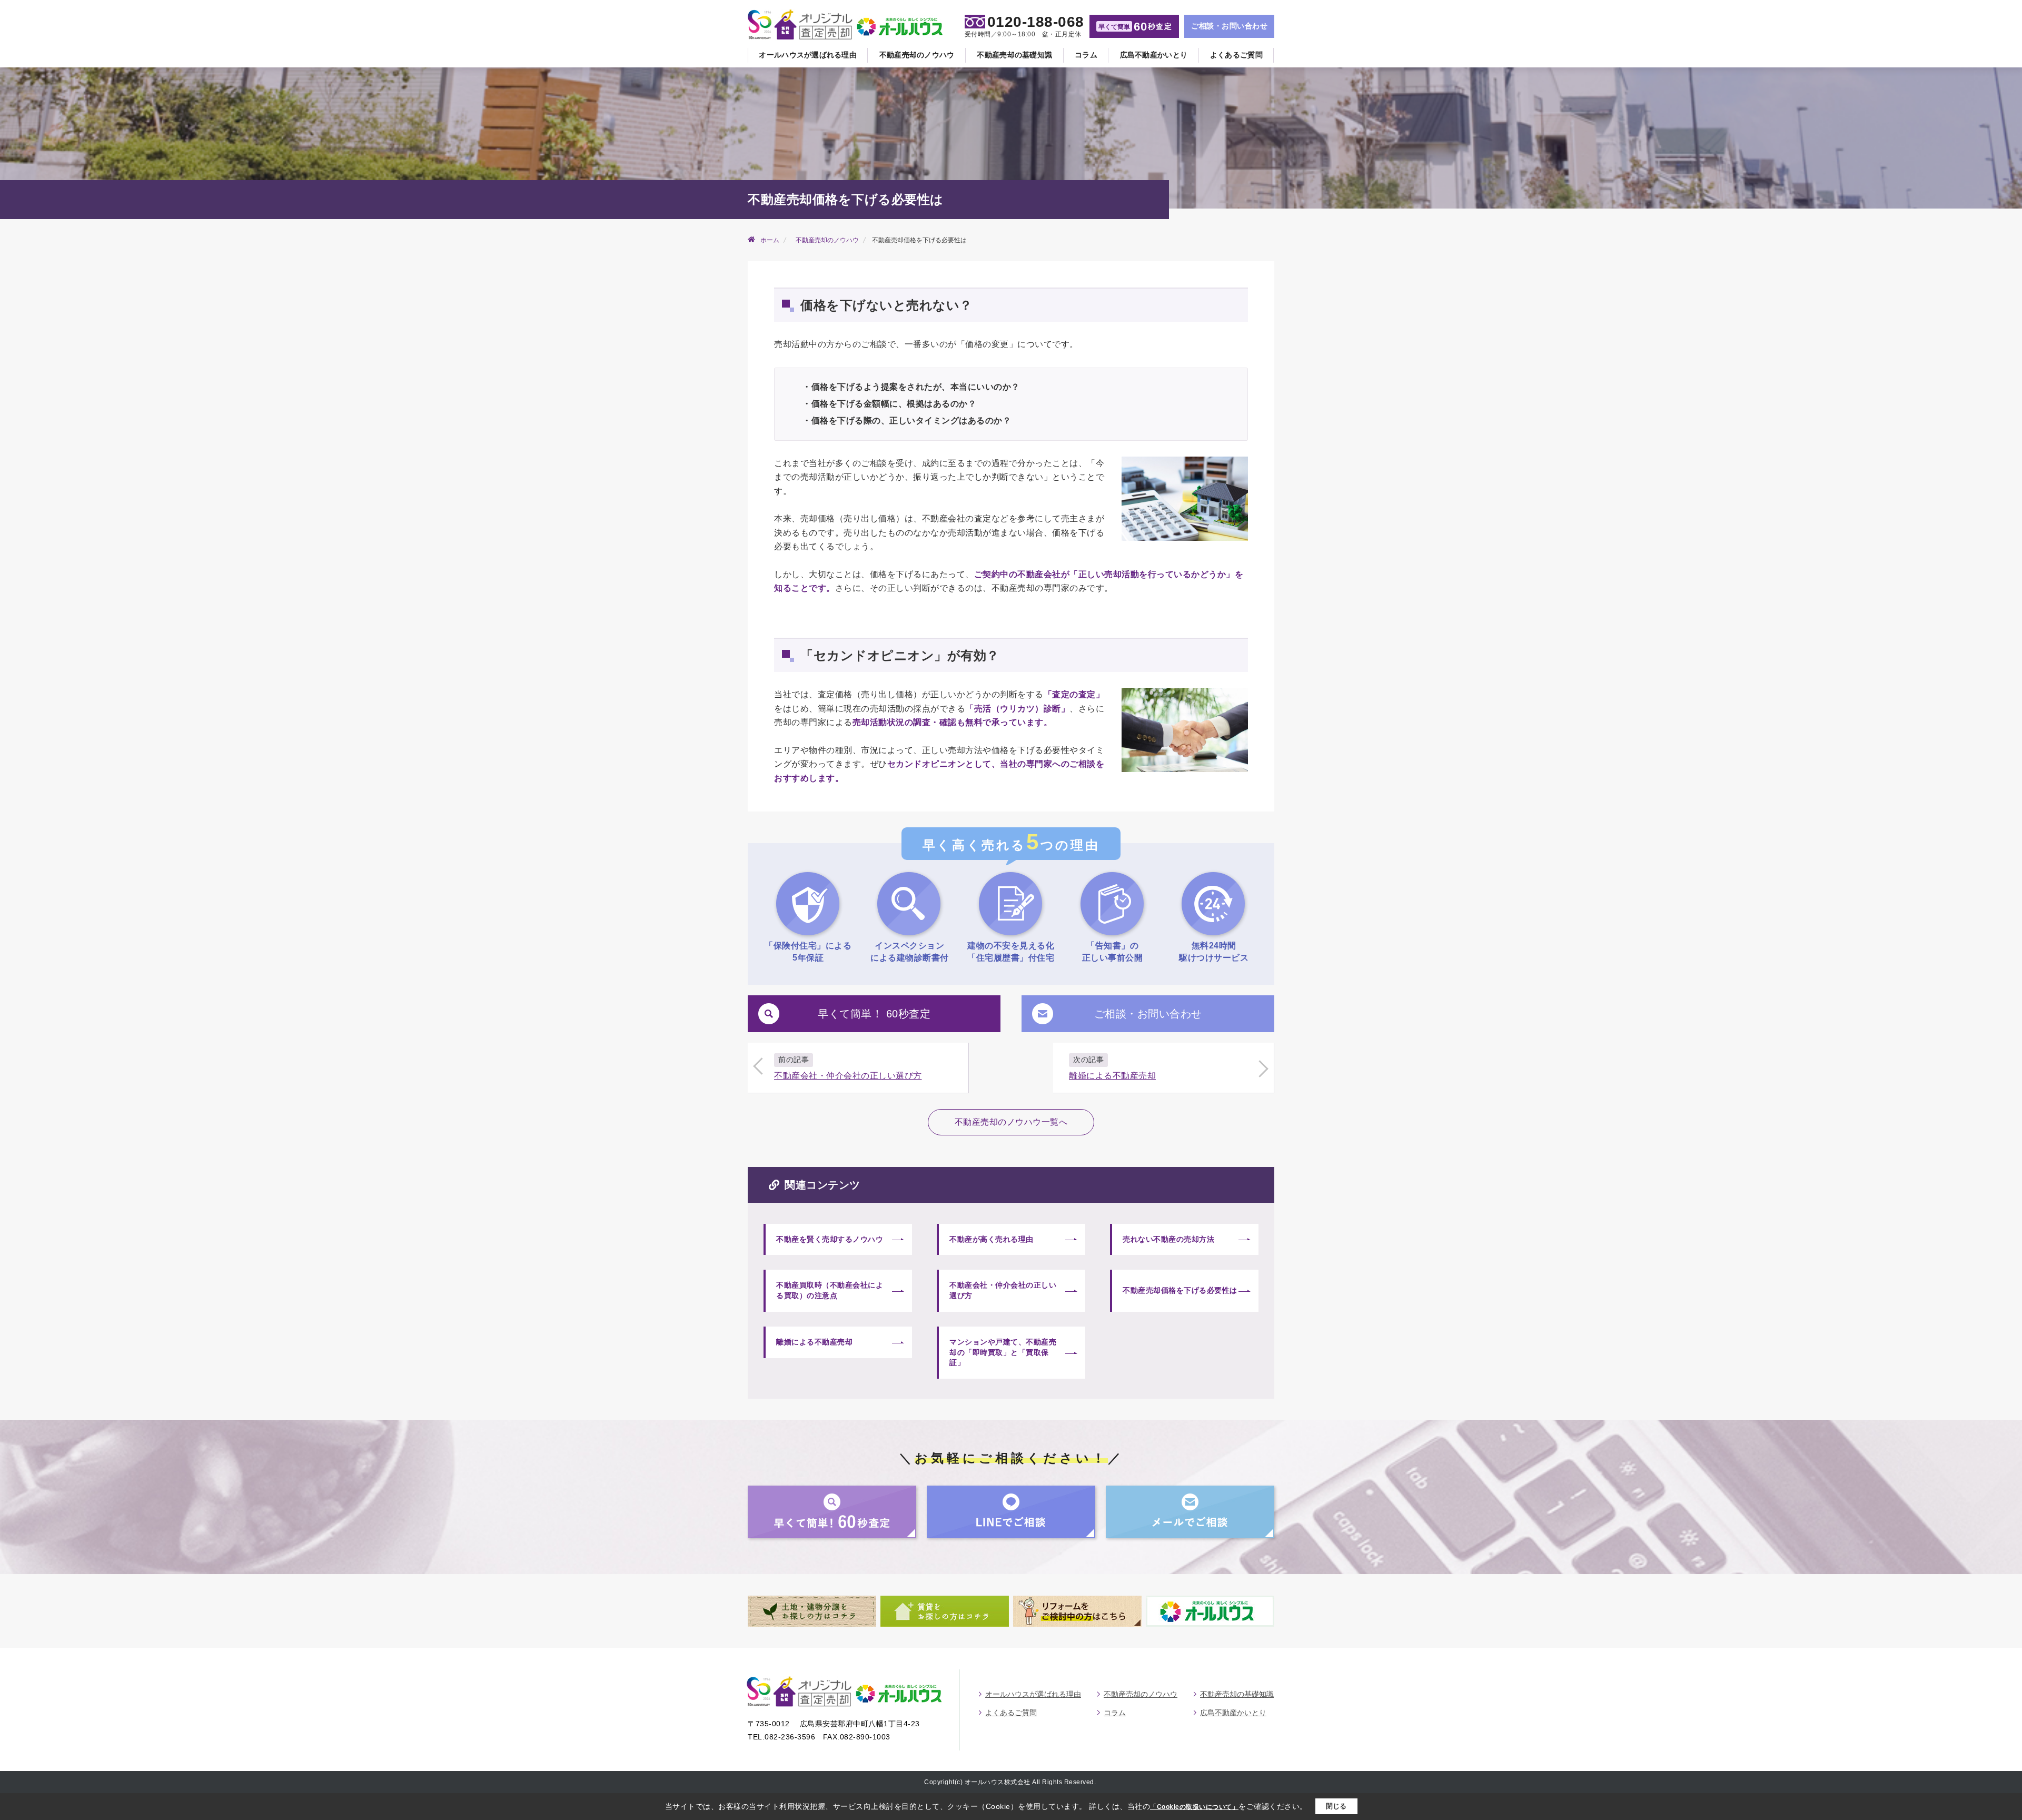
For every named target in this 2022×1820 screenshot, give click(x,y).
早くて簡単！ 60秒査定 (874, 1014)
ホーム (770, 240)
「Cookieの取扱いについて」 (1194, 1807)
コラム (1086, 55)
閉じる (1336, 1806)
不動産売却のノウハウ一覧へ (1011, 1122)
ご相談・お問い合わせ (1229, 26)
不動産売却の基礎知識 (1014, 55)
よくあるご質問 (1236, 55)
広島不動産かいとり (1154, 55)
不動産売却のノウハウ (917, 55)
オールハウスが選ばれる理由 (808, 55)
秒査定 (1135, 27)
